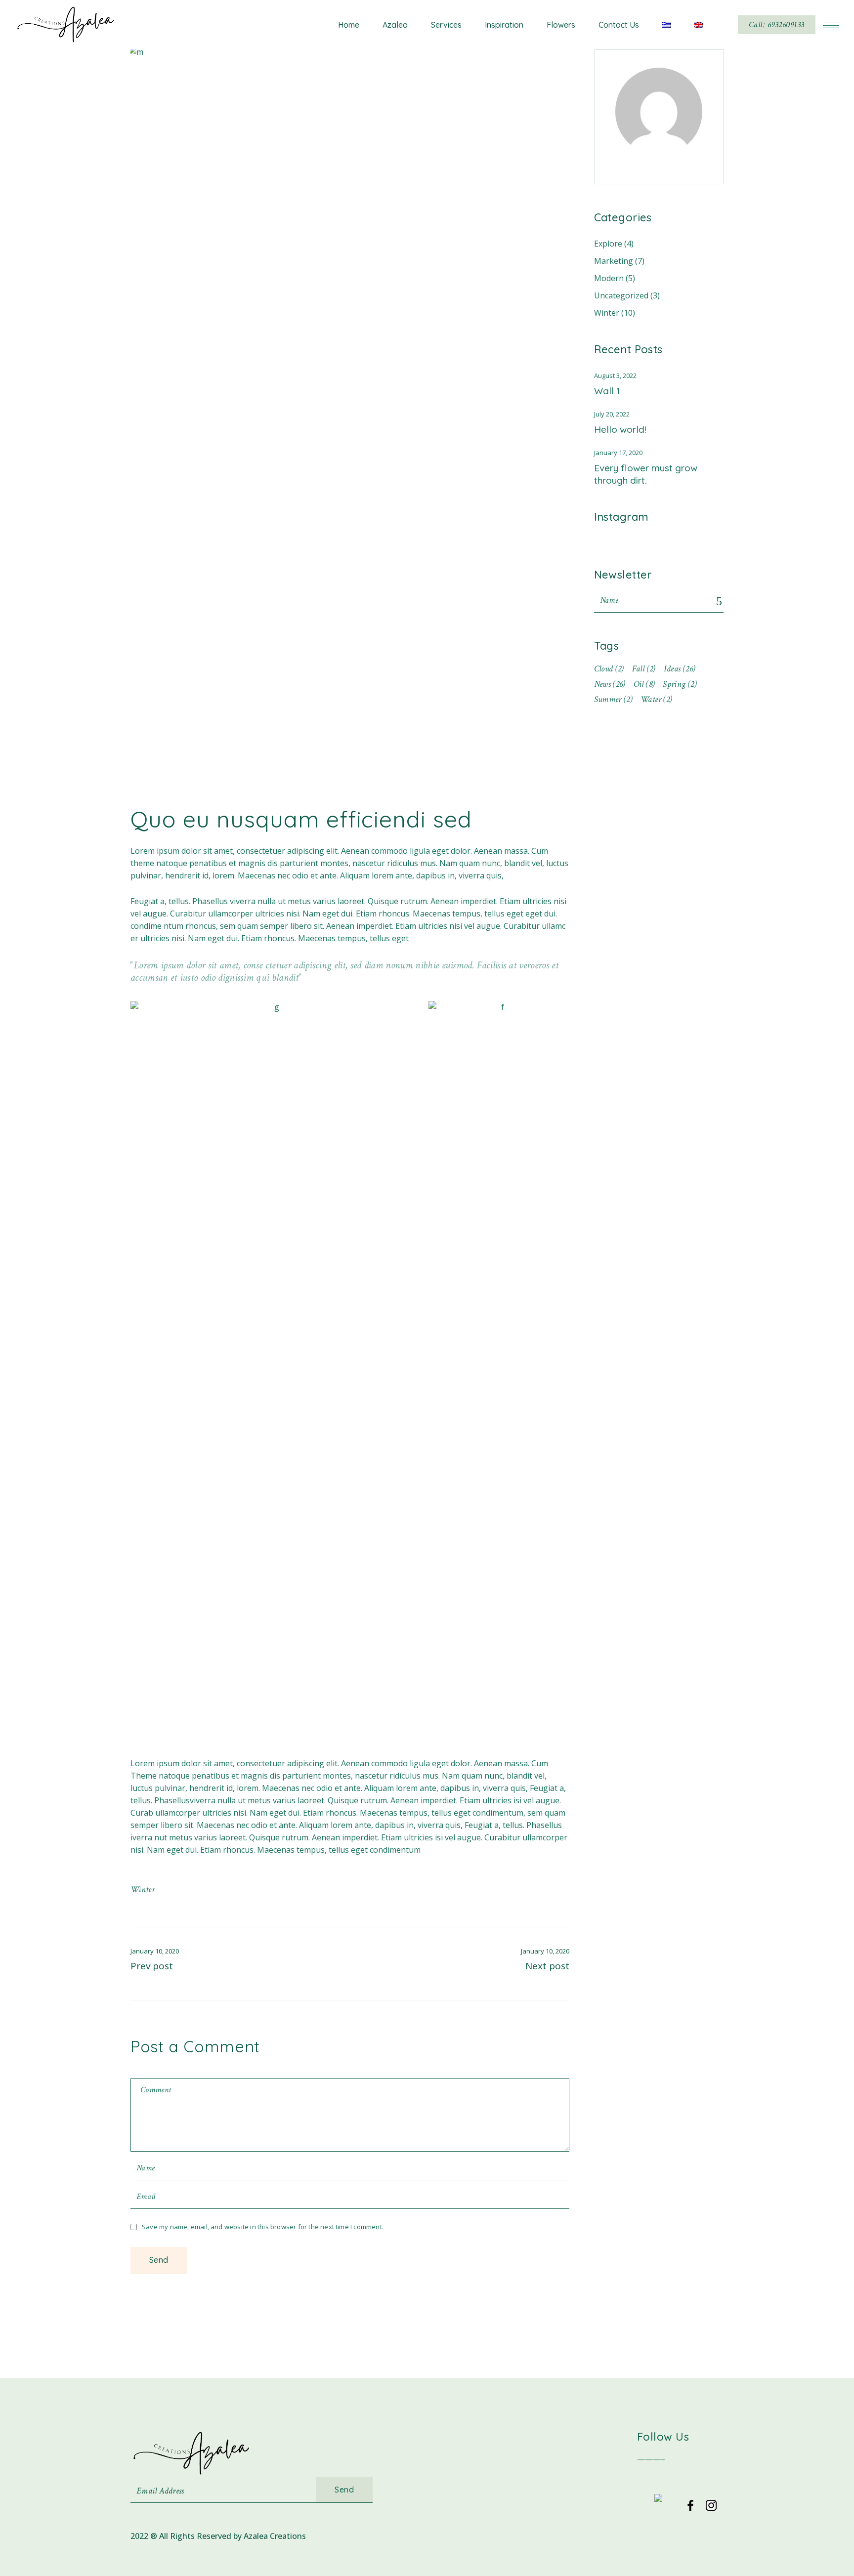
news (610, 684)
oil (644, 684)
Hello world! (620, 429)
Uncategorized (621, 295)
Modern (609, 278)
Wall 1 (607, 391)
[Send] (720, 602)
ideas (680, 669)
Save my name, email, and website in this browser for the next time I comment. (263, 2227)
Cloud (609, 669)
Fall (644, 669)
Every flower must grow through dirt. (646, 474)
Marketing (614, 261)
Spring (680, 684)
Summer (614, 699)
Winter (143, 1890)
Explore (608, 244)
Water (656, 699)
